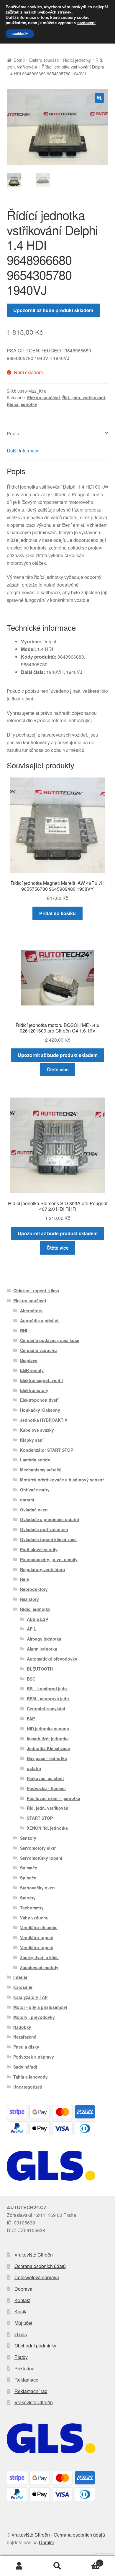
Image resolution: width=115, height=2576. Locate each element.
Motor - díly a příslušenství (40, 2007)
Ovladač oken (34, 1510)
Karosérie (23, 1987)
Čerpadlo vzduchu (38, 1350)
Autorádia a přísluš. (40, 1321)
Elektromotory (34, 1390)
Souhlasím (20, 34)
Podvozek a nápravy (34, 2057)
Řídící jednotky (77, 60)
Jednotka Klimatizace (48, 1748)
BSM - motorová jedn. (49, 1699)
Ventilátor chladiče (39, 1927)
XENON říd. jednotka (47, 1828)
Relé (24, 1579)
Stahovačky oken (37, 1888)
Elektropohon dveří (39, 1400)
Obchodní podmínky (35, 2346)
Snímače (29, 1868)
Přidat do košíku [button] (57, 913)
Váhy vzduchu (34, 1918)
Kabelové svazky (37, 1430)
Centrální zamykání (46, 1709)
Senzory (28, 1838)
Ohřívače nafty (35, 1490)
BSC (31, 1679)
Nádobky (22, 2027)
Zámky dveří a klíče (39, 1957)
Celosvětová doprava (37, 2277)
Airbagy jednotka (44, 1639)
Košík (20, 2311)
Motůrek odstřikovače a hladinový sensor (62, 1480)
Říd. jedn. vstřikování (84, 397)
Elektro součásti (44, 60)
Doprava (23, 2289)
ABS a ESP (37, 1619)
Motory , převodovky (34, 2017)
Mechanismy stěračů (41, 1470)
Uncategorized (28, 2087)
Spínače (28, 1878)
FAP (31, 1719)
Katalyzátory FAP (30, 1997)
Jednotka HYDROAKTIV (44, 1420)
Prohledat (57, 2566)
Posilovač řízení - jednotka (54, 1798)
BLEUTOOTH (40, 1669)
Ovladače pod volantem (44, 1529)
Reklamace (26, 2380)
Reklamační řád (31, 2391)
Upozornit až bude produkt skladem (53, 310)
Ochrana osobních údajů (40, 2266)
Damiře (47, 2542)
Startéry (28, 1898)
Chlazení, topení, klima (36, 1291)
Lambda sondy (35, 1460)
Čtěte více (58, 1069)
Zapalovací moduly (39, 1967)
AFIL (32, 1629)
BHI (24, 1331)
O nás (21, 2334)
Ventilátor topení (37, 1937)
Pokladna (24, 2368)
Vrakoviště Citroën (34, 2255)
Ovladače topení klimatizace (48, 1539)
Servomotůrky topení (41, 1858)
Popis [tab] (13, 433)
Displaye (29, 1360)
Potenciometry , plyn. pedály (49, 1559)
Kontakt (22, 2300)
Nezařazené (25, 2037)
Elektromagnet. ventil (41, 1380)
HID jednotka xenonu (48, 1729)
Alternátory (31, 1311)
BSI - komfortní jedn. (47, 1689)
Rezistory (29, 1599)
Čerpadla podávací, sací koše (50, 1340)
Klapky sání (32, 1440)
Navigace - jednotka (47, 1758)
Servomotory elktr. (38, 1848)
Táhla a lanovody (31, 2077)
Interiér (20, 1977)
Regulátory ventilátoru (43, 1569)
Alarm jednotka (42, 1649)
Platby (21, 2357)
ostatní (27, 1500)
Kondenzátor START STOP (47, 1450)
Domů (19, 60)
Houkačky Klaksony (40, 1410)
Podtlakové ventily (39, 1549)
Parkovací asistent (45, 1778)
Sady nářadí (25, 2067)
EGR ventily (32, 1370)
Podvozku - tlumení (46, 1788)
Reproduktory (34, 1589)
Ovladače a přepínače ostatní (50, 1519)
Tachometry (32, 1908)
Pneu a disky (26, 2047)
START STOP (40, 1818)
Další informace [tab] (23, 451)
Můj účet (23, 2323)
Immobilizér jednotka (48, 1739)
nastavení (86, 23)
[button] (99, 98)
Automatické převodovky (52, 1659)
